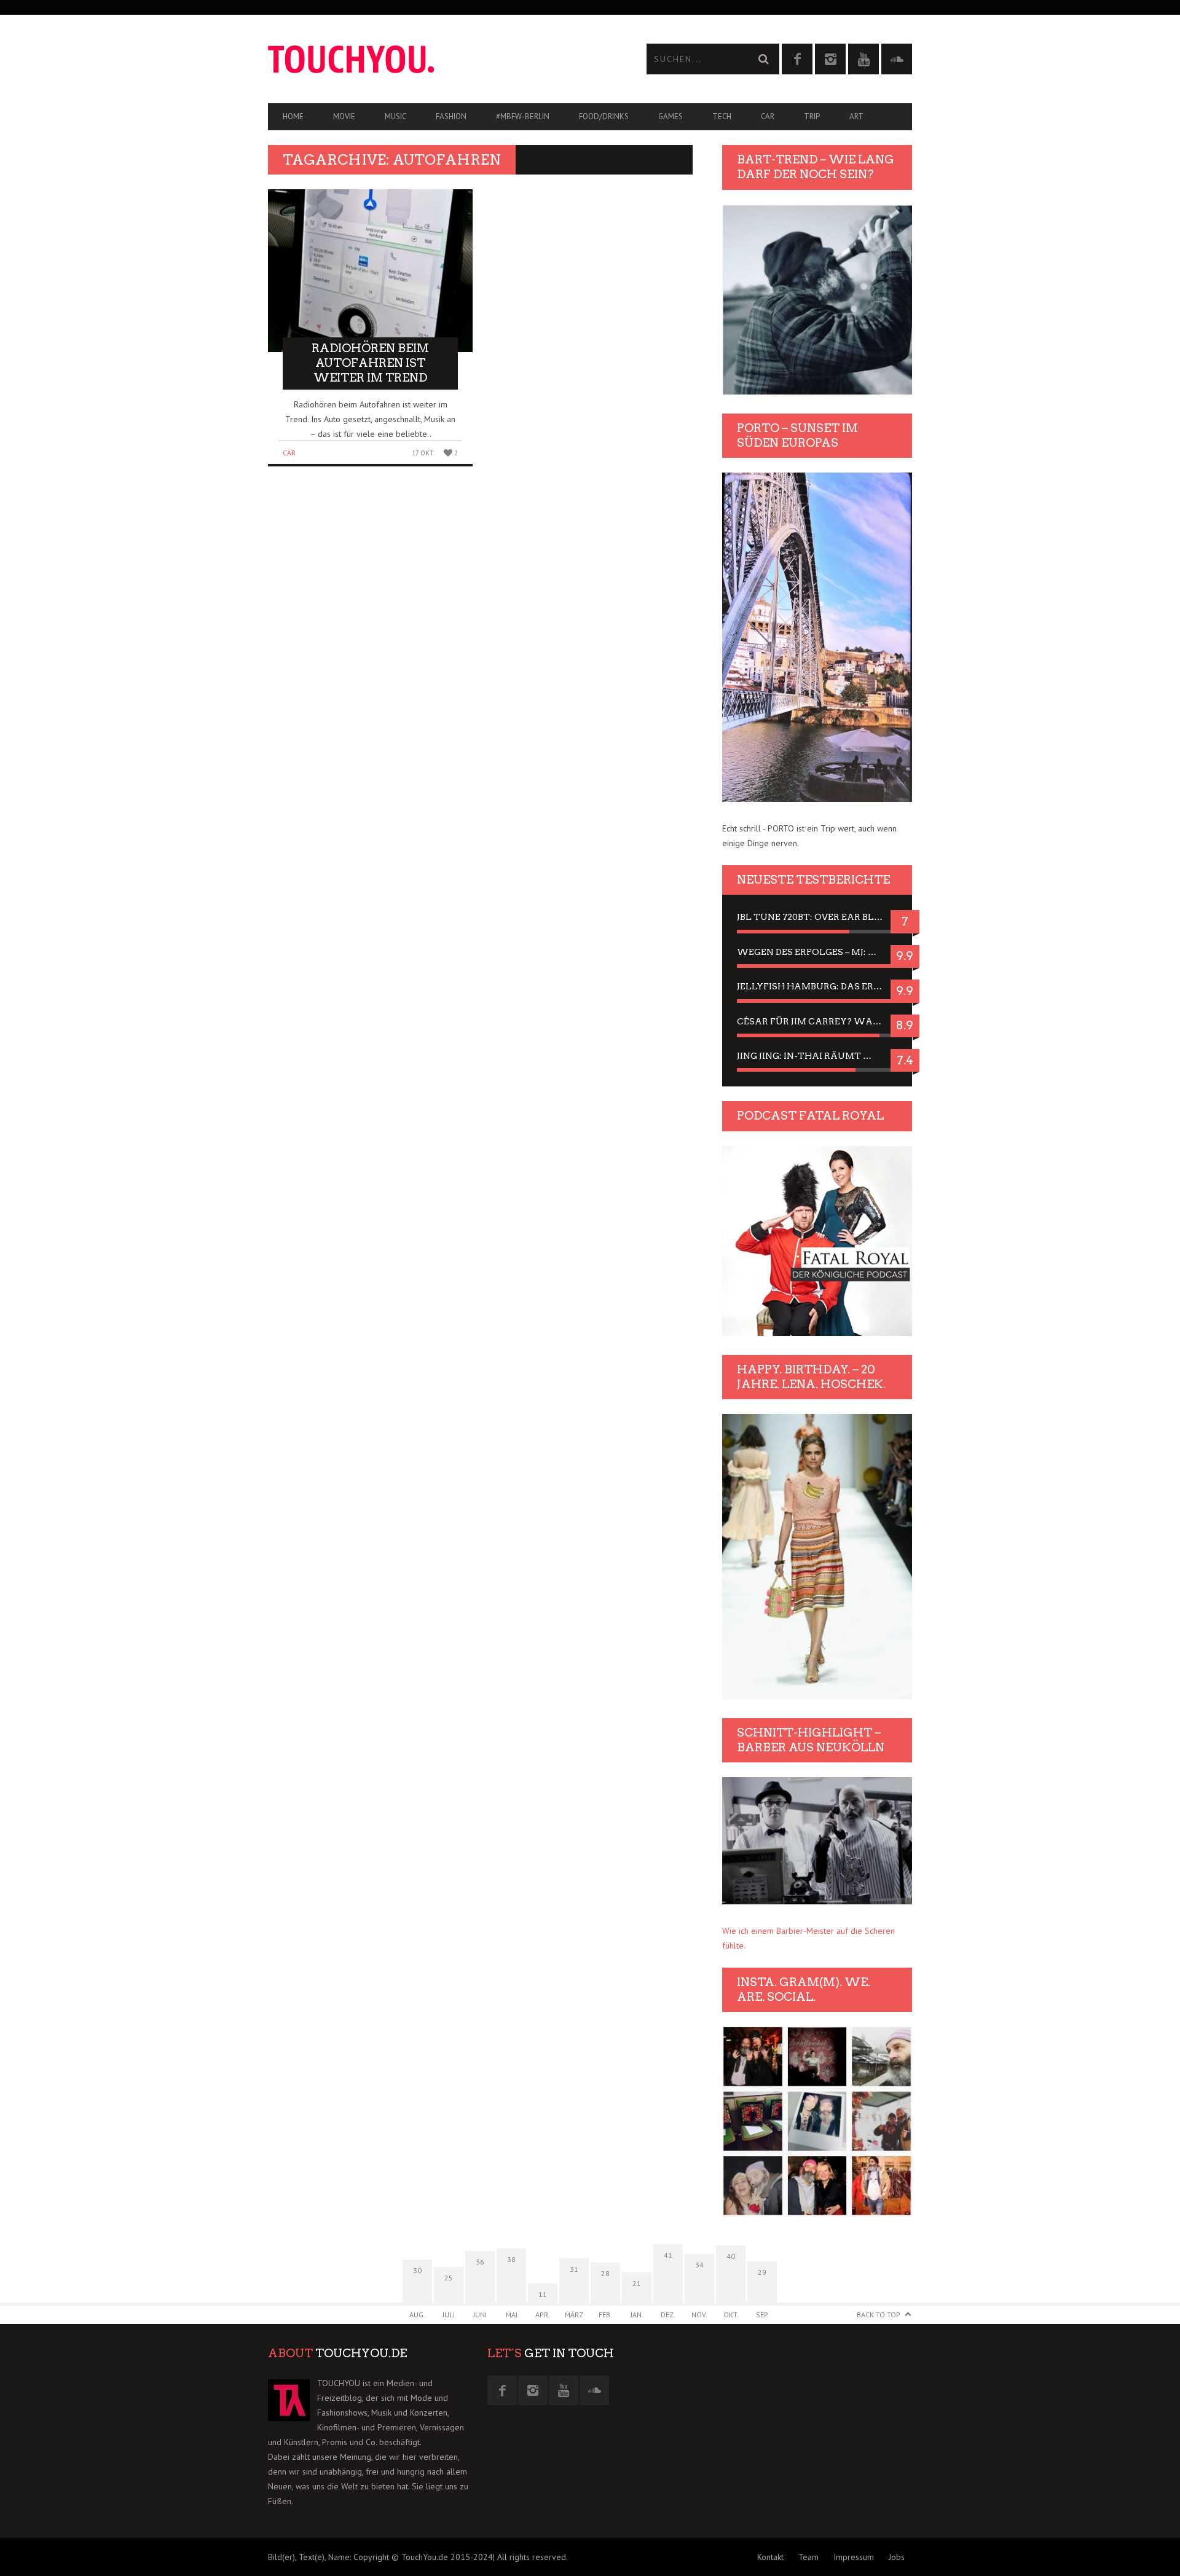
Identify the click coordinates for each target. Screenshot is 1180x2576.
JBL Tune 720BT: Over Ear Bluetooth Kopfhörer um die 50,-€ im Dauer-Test (817, 917)
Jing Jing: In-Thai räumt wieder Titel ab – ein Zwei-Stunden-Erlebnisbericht (817, 1056)
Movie (344, 116)
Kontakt (770, 2557)
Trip (812, 116)
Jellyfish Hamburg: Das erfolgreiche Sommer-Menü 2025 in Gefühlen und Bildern (817, 986)
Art (856, 116)
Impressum (854, 2557)
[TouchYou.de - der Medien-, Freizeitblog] (429, 59)
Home (293, 116)
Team (808, 2557)
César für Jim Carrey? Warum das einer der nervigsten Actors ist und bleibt (817, 1021)
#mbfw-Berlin (523, 116)
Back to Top (879, 2315)
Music (395, 116)
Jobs (897, 2557)
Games (671, 116)
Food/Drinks (604, 116)
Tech (722, 116)
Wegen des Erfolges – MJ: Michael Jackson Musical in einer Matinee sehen (817, 952)
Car (768, 116)
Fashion (451, 116)
